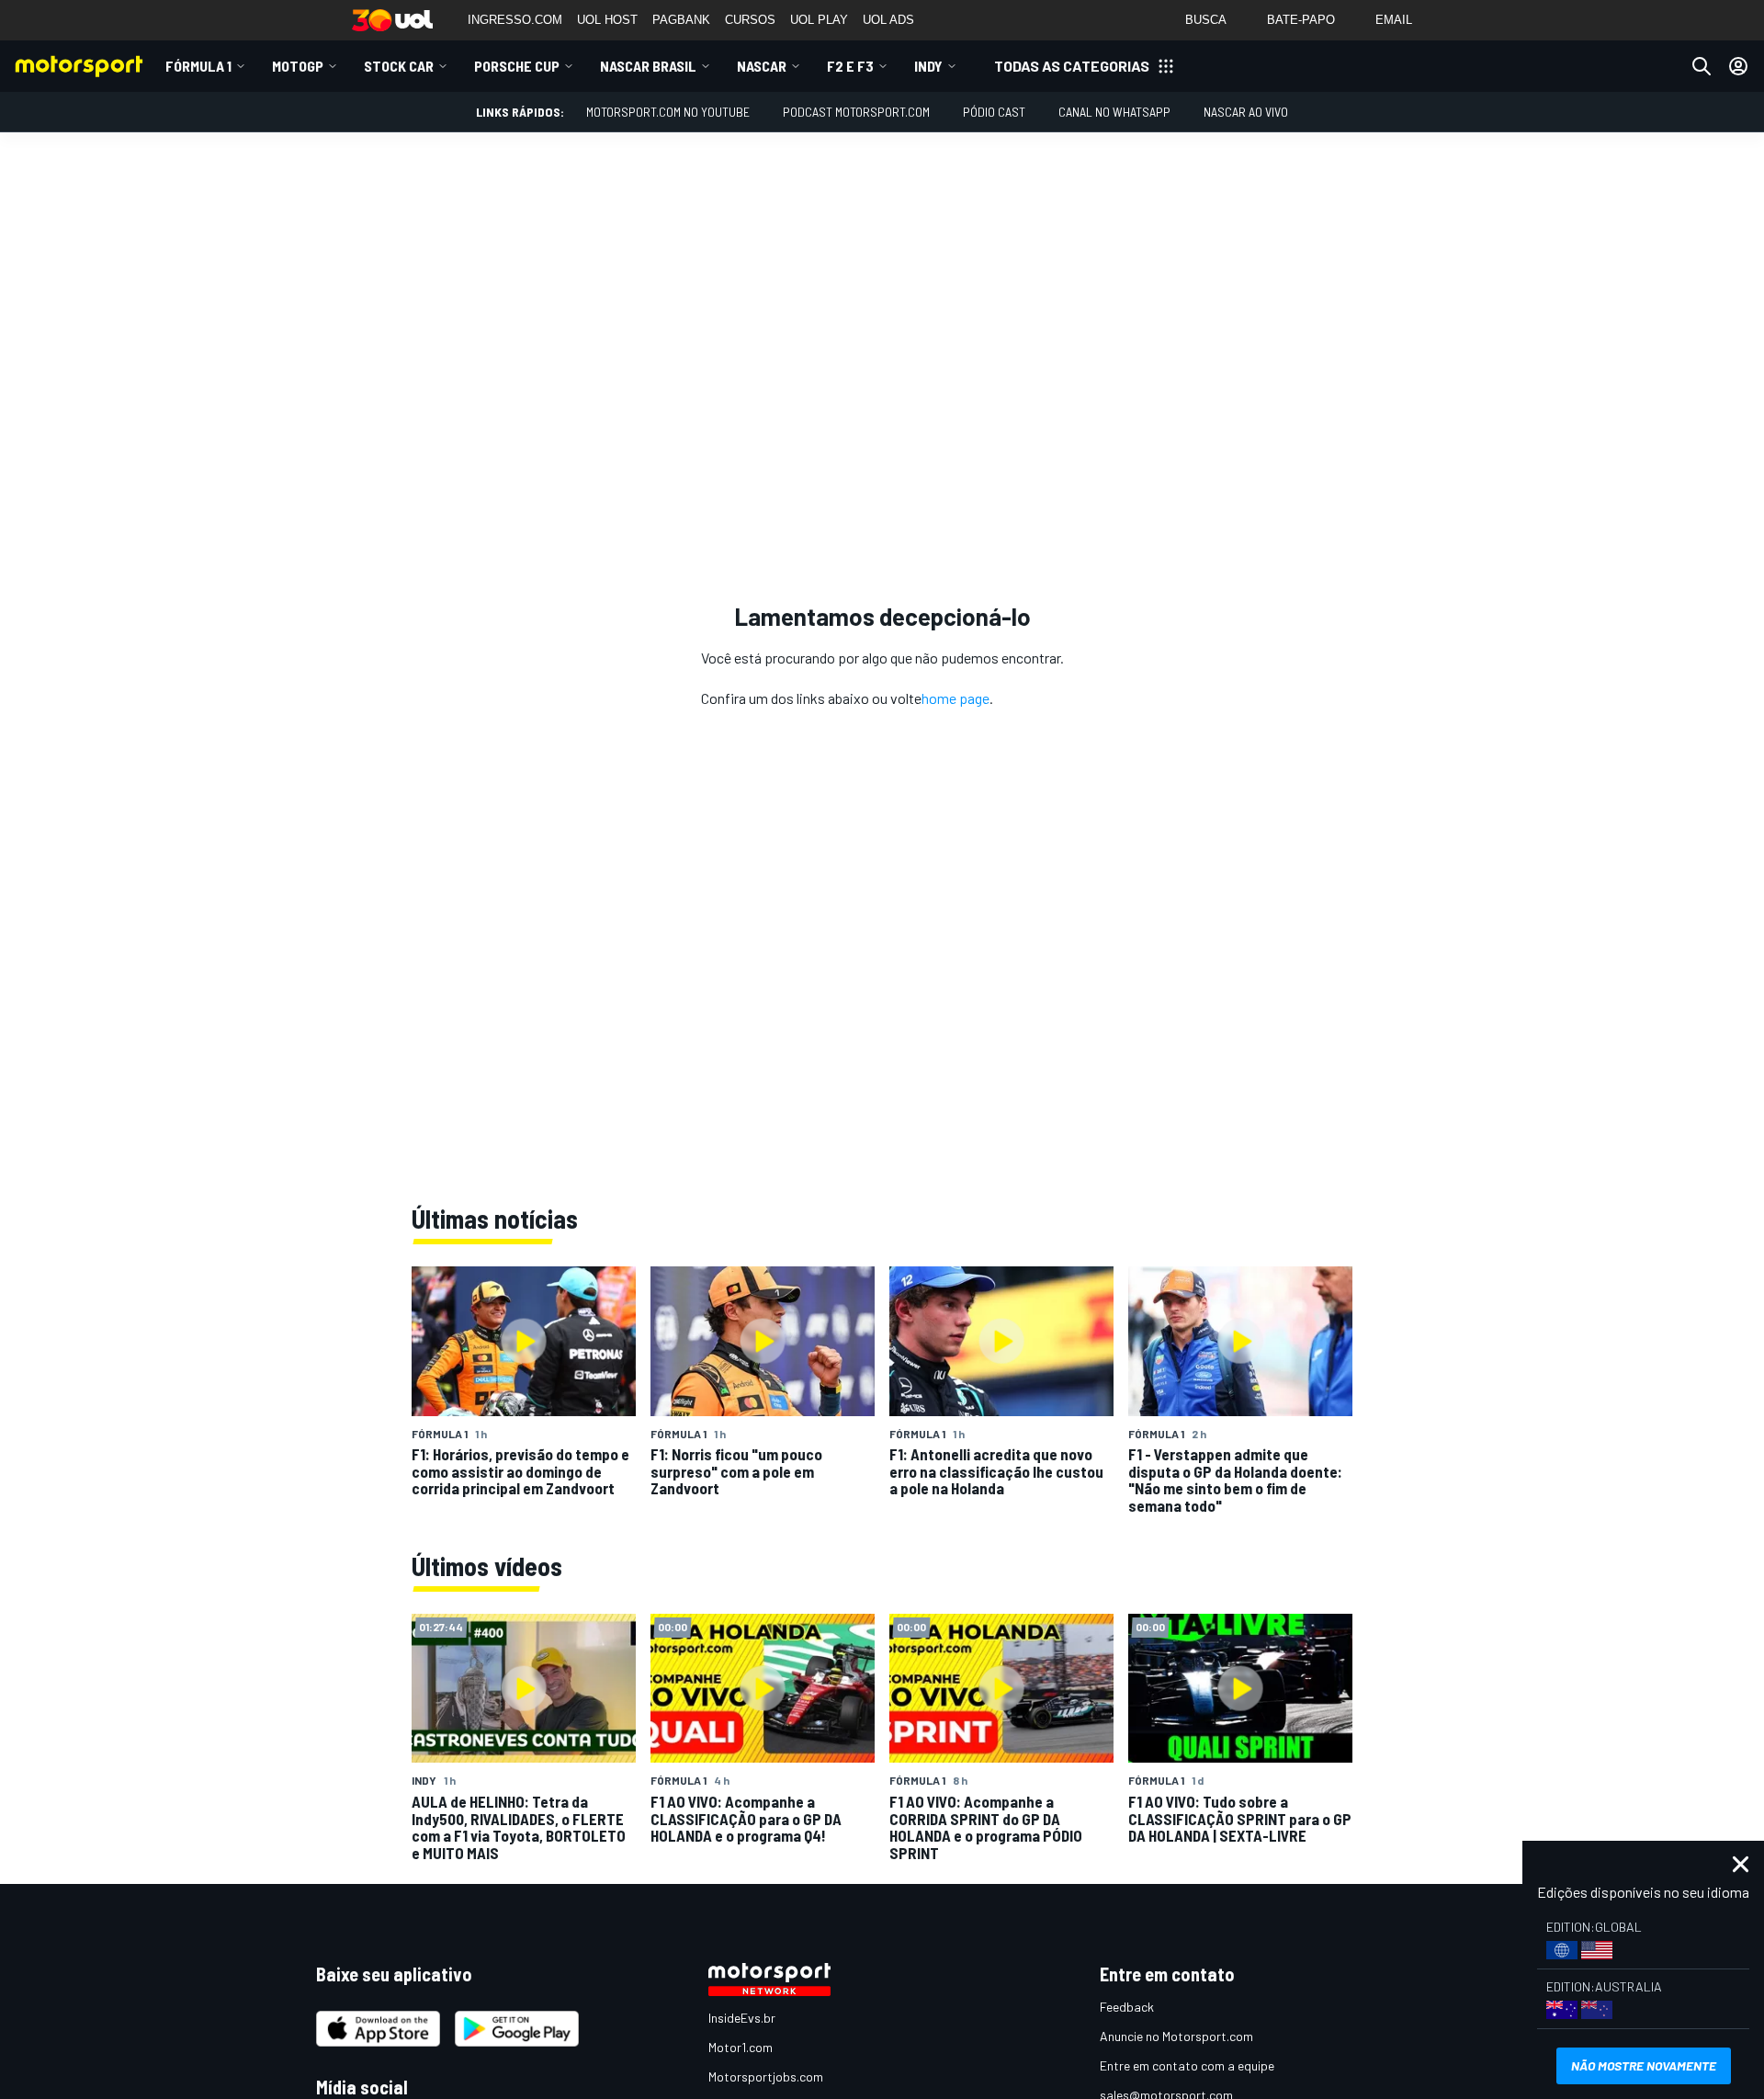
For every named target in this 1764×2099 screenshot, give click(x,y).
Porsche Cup (517, 66)
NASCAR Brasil (648, 66)
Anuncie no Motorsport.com (1176, 2036)
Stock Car (399, 66)
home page (955, 698)
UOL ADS (888, 20)
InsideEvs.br (742, 2018)
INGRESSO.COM (515, 20)
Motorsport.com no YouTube (668, 112)
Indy (928, 66)
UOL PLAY (819, 20)
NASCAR (762, 66)
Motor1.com (741, 2047)
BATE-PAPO (1301, 20)
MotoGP (298, 66)
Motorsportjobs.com (766, 2076)
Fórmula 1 (198, 66)
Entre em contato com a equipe (1187, 2065)
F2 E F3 (850, 66)
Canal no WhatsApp (1114, 112)
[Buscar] (1702, 66)
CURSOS (750, 20)
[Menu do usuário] (1738, 66)
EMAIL (1394, 20)
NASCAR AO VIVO (1246, 112)
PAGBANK (681, 20)
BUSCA (1206, 20)
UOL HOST (607, 20)
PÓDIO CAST (994, 112)
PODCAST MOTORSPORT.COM (856, 112)
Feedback (1127, 2007)
